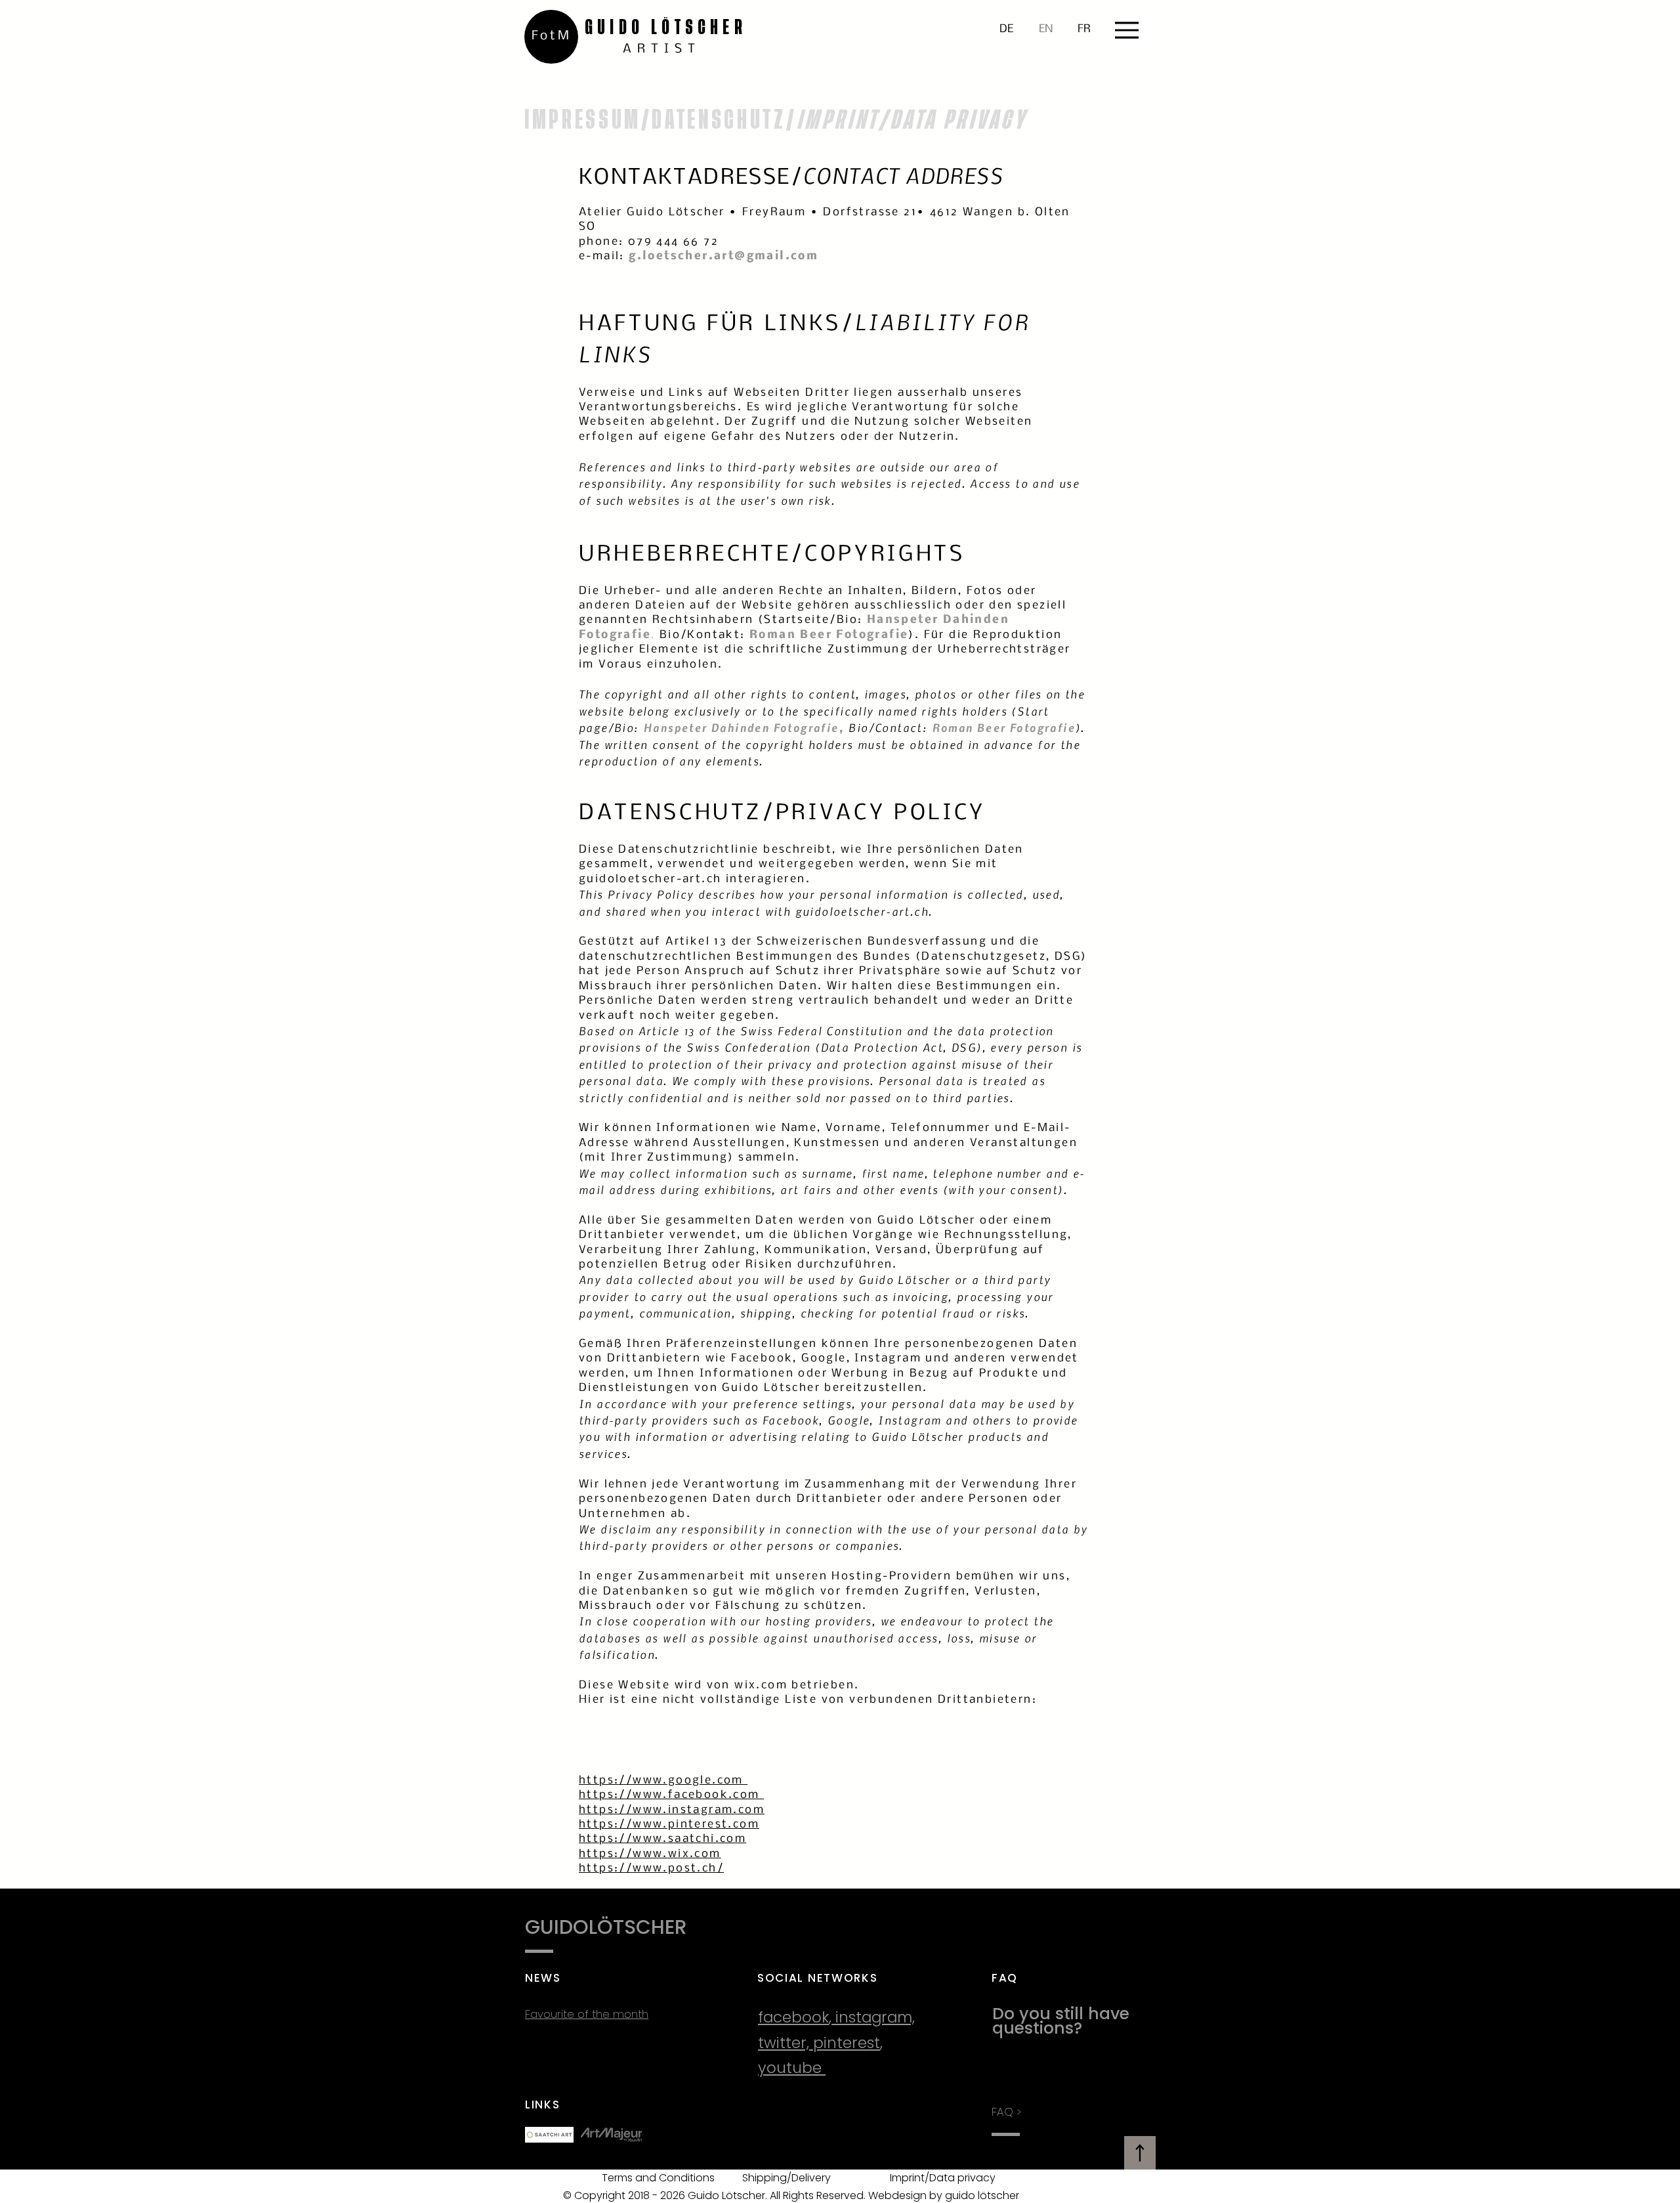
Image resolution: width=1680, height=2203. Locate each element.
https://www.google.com (663, 1781)
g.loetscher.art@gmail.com (724, 256)
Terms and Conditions (658, 2178)
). (916, 635)
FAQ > (1006, 2112)
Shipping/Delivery (787, 2178)
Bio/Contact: (888, 727)
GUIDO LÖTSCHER (666, 27)
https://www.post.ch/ (651, 1869)
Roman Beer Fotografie (1004, 727)
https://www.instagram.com (672, 1810)
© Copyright (594, 2195)
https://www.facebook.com (671, 1795)
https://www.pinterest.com (669, 1825)
